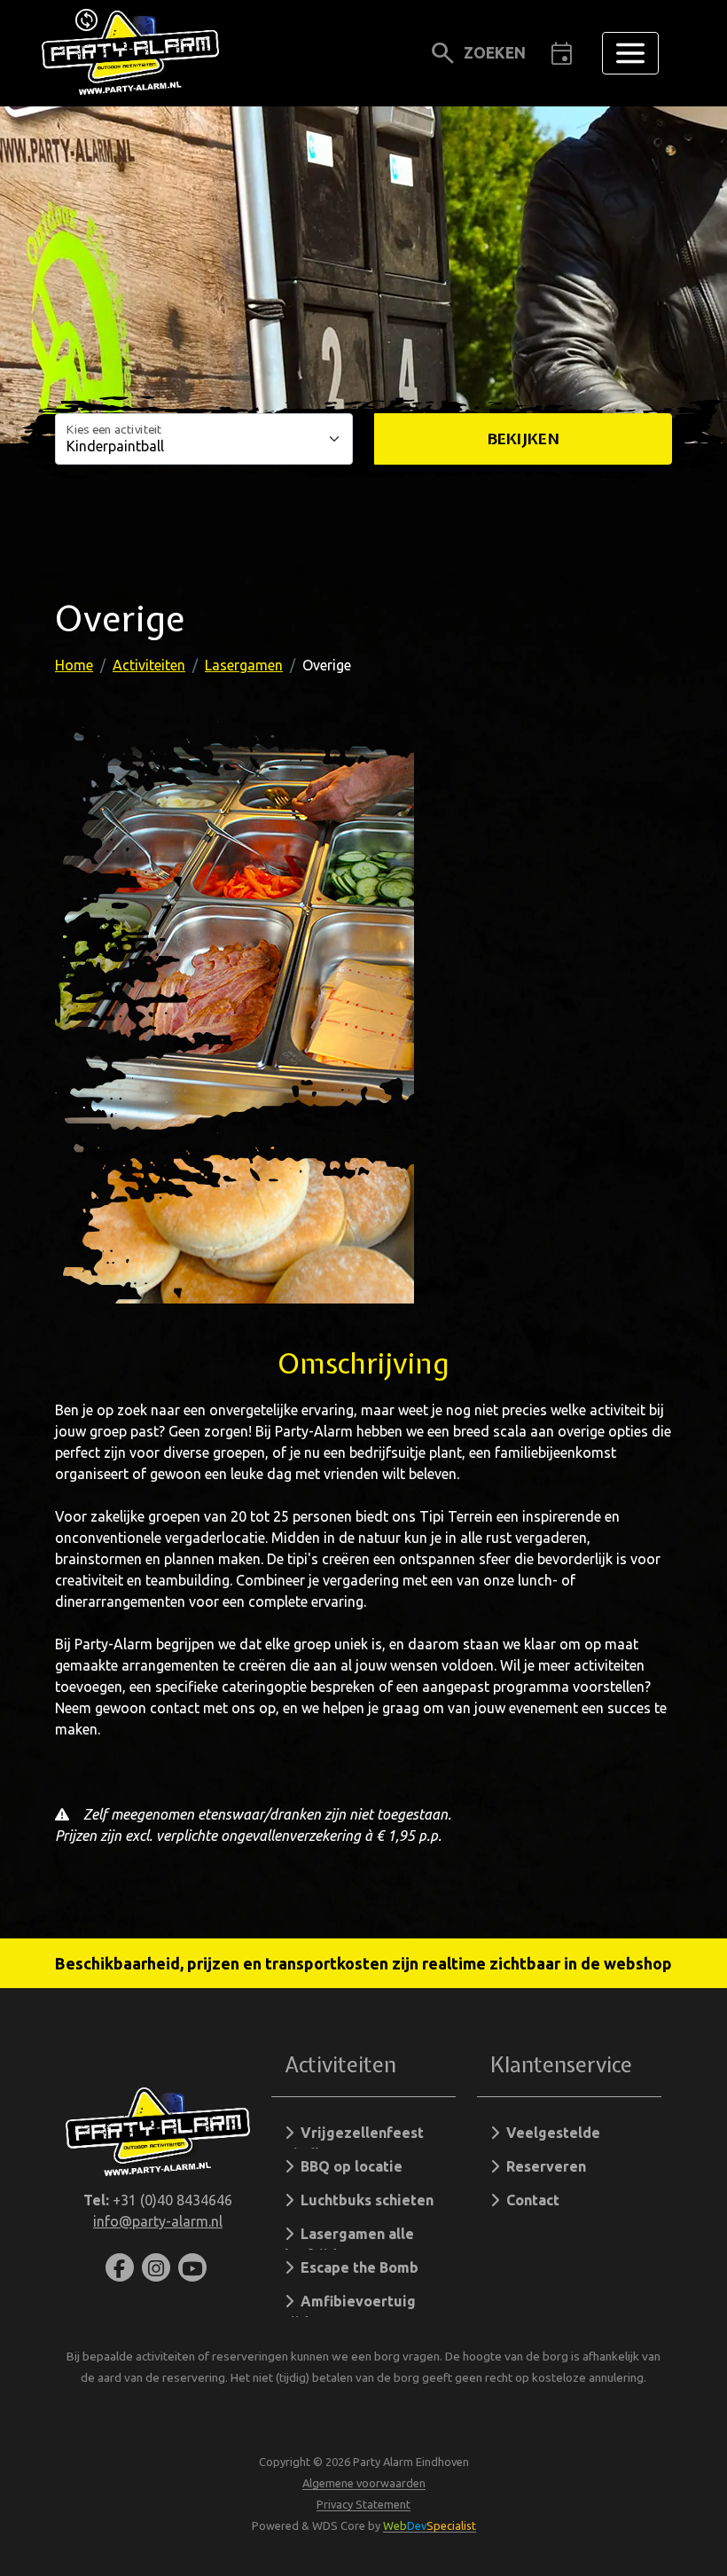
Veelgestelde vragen (545, 2137)
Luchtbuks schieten (363, 2200)
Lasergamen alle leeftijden (349, 2238)
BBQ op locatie (348, 2166)
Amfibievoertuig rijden (350, 2305)
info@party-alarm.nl (158, 2221)
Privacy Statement (363, 2504)
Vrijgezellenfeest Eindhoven (354, 2137)
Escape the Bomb (356, 2267)
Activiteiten (149, 665)
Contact (529, 2200)
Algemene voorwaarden (364, 2483)
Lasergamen (244, 665)
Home (74, 665)
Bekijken (524, 438)
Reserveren (543, 2166)
